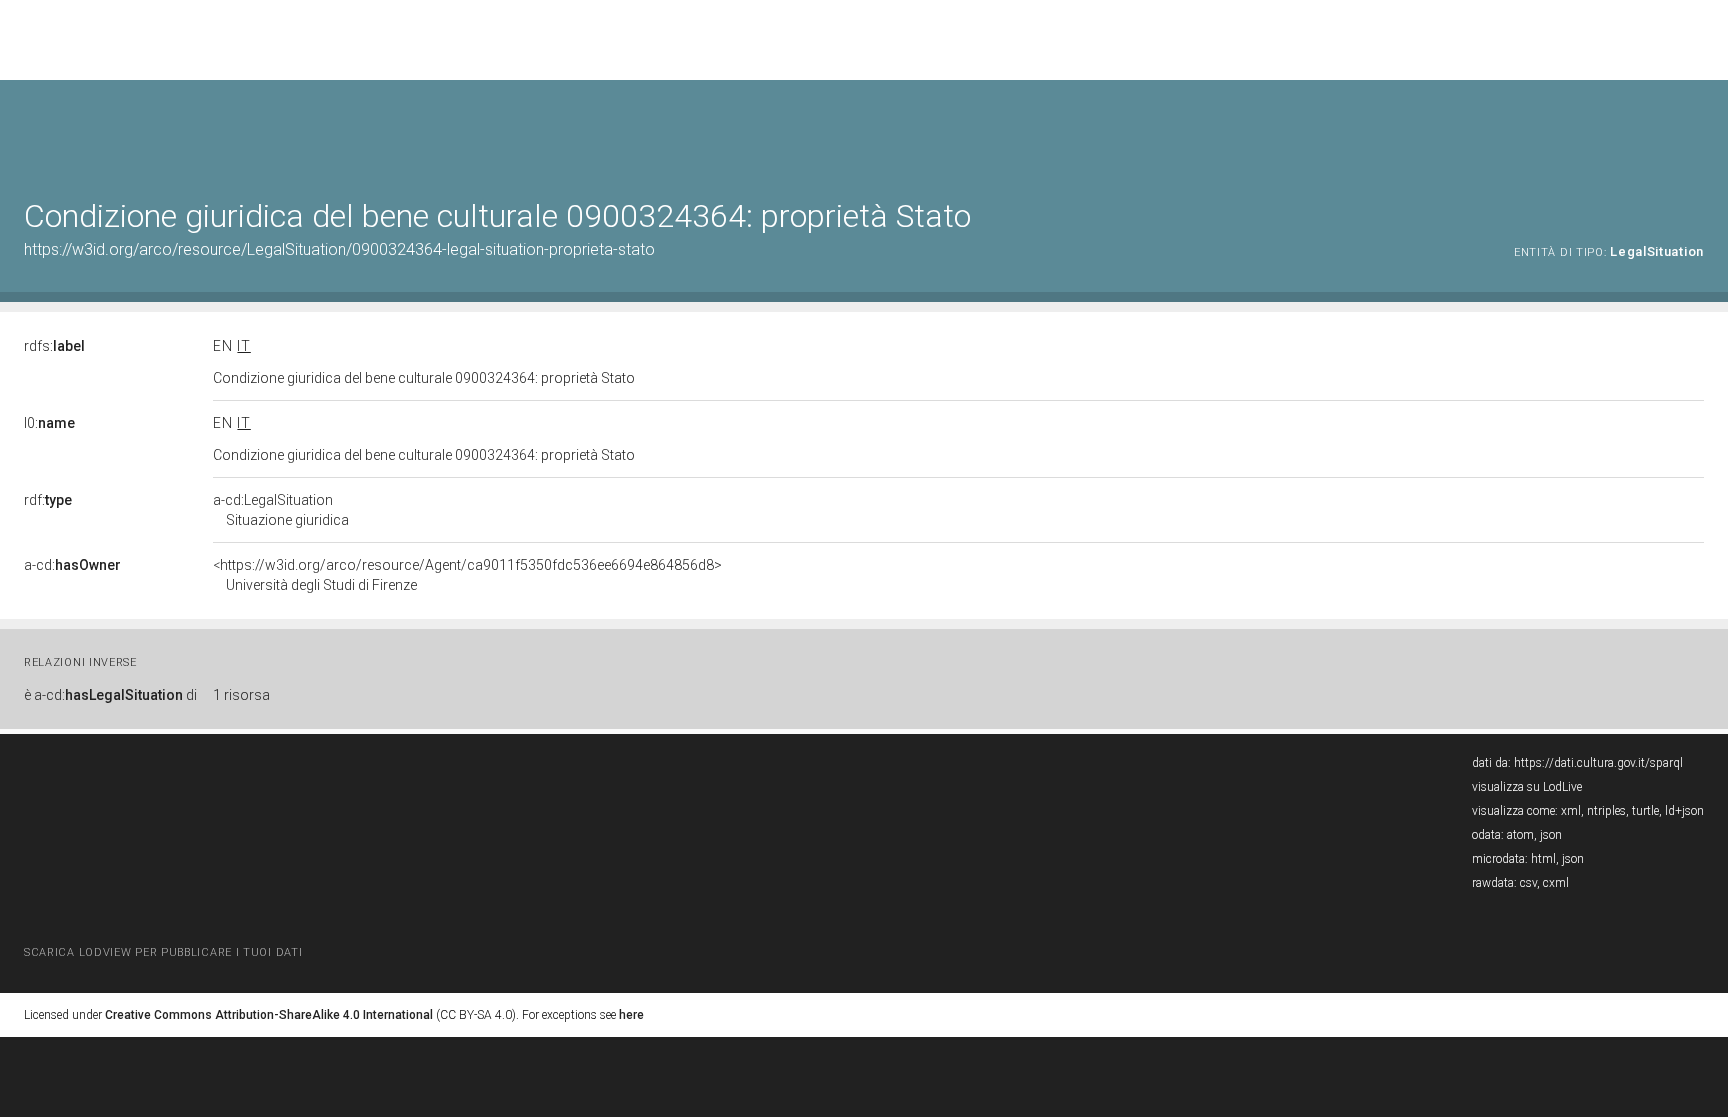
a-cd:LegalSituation (281, 510)
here (631, 1015)
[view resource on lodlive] (1694, 129)
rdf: (48, 500)
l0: (49, 423)
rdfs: (54, 346)
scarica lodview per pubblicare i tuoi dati (163, 952)
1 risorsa (241, 695)
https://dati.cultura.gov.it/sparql (1598, 763)
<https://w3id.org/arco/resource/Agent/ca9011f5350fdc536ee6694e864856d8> (467, 575)
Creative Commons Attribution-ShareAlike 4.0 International (269, 1015)
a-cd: (72, 565)
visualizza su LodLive (1527, 787)
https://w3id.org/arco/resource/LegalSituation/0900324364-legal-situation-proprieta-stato (339, 249)
